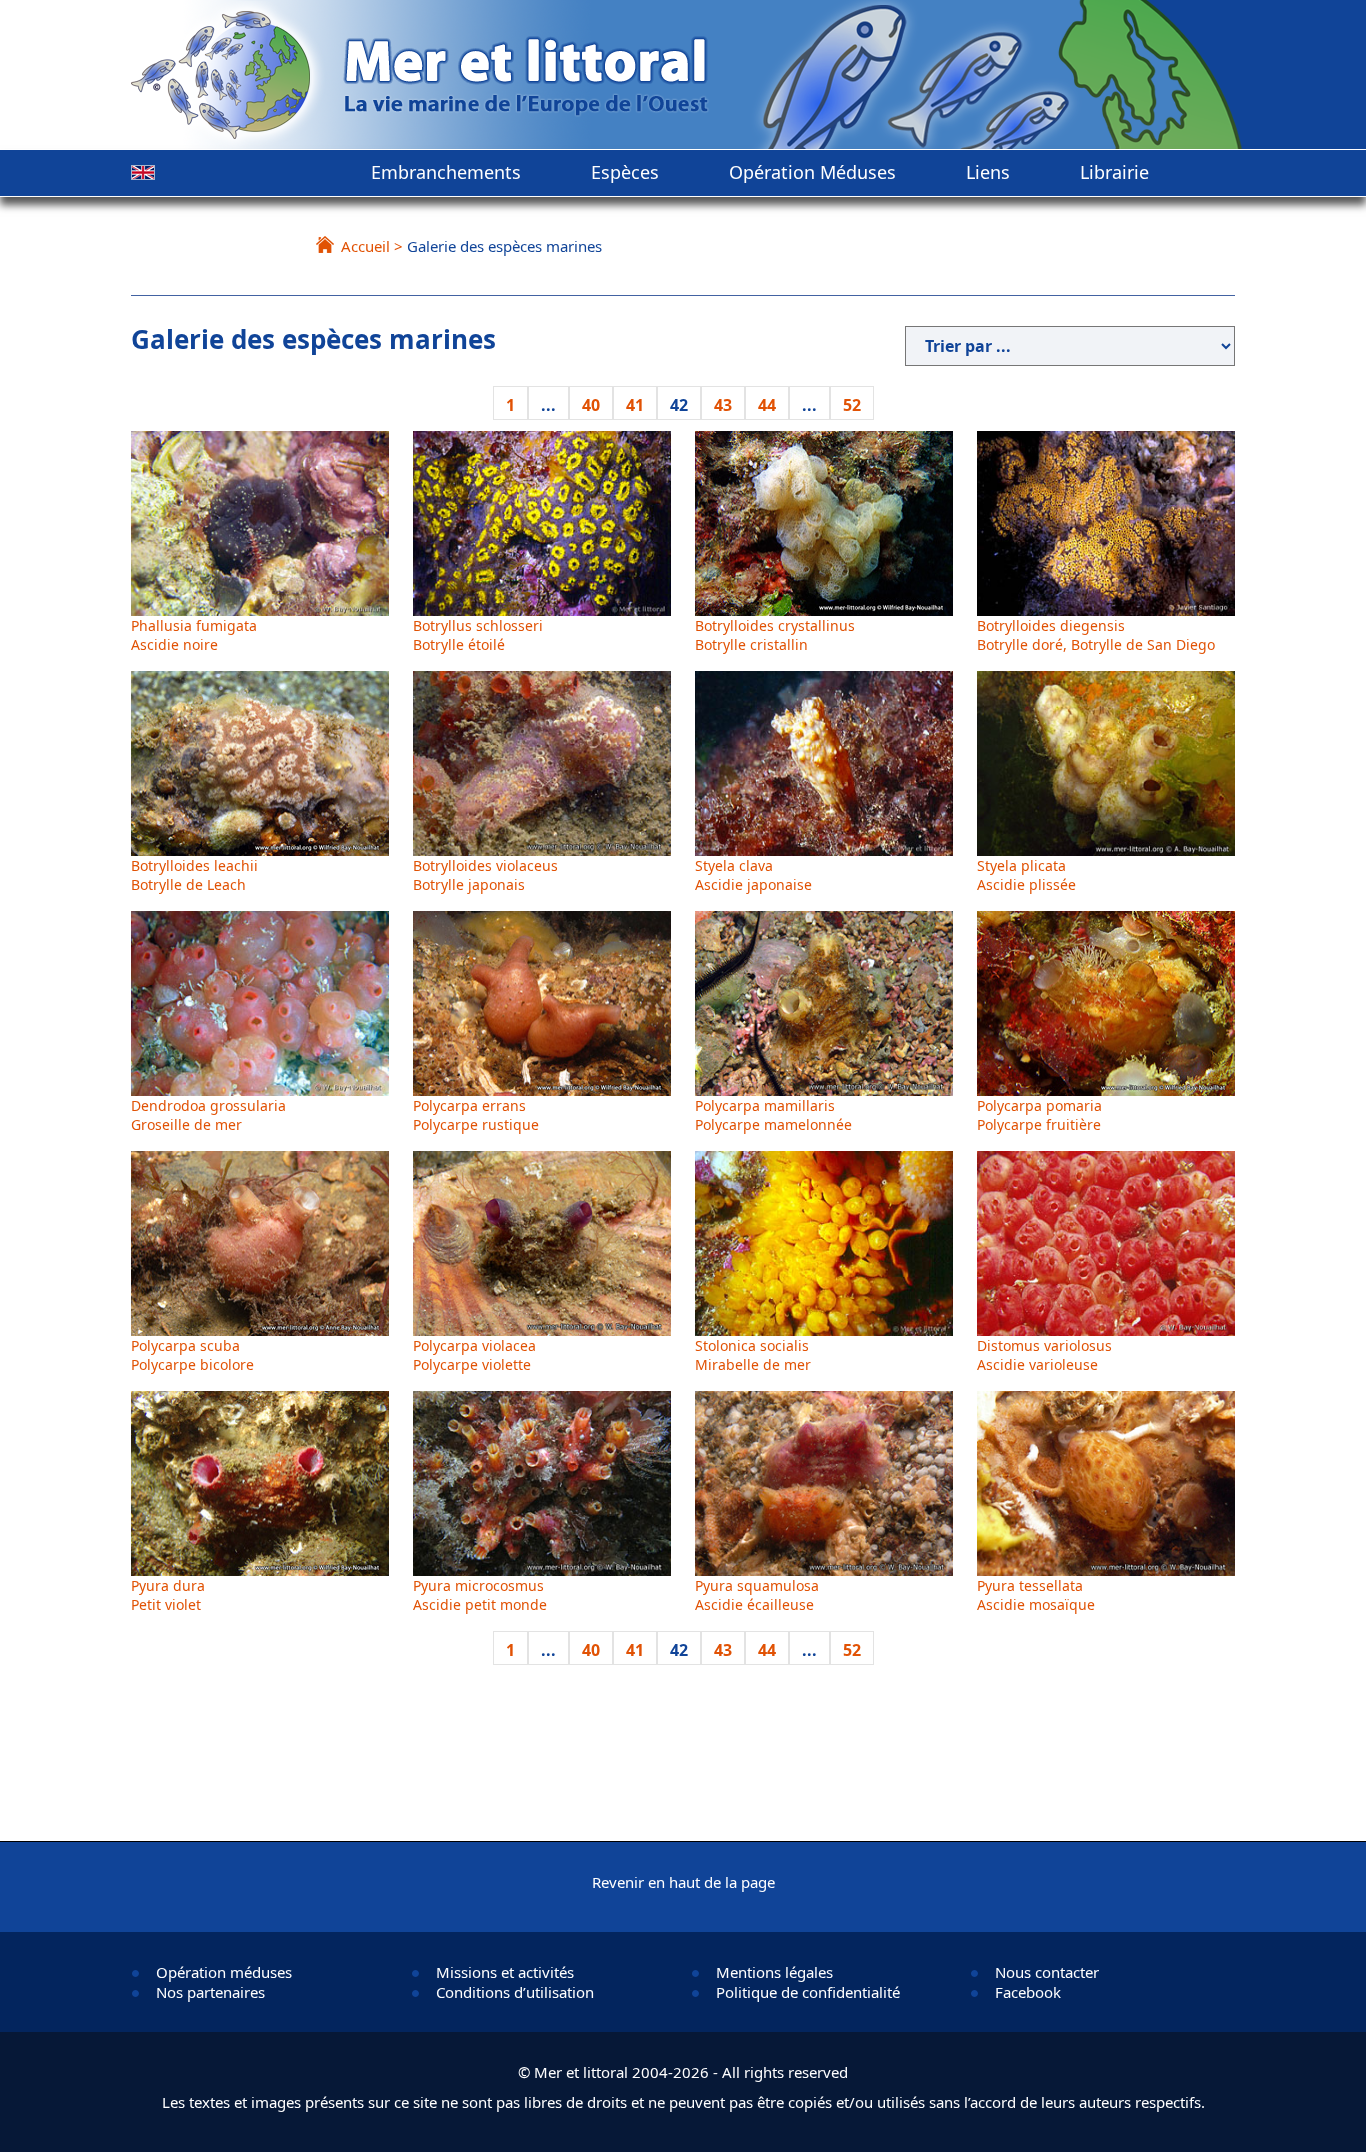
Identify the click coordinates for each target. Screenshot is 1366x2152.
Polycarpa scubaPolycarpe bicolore (192, 1355)
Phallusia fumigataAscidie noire (194, 635)
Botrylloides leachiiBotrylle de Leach (194, 875)
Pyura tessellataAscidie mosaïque (1036, 1595)
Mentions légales (774, 1972)
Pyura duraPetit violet (168, 1595)
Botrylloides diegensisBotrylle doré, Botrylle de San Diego (1096, 635)
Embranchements (446, 172)
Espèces (625, 172)
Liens (988, 172)
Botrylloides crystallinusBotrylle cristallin (775, 635)
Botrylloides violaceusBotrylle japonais (485, 875)
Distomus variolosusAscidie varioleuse (1044, 1355)
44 (767, 405)
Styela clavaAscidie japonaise (753, 875)
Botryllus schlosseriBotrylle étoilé (478, 635)
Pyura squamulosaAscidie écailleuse (757, 1595)
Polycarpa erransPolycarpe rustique (476, 1115)
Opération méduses (224, 1972)
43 (723, 405)
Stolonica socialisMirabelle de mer (753, 1355)
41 (635, 405)
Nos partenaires (210, 1992)
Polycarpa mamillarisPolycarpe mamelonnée (773, 1115)
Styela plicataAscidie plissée (1026, 875)
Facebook (1028, 1992)
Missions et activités (505, 1972)
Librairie (1114, 172)
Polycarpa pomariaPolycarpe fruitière (1039, 1115)
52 (852, 405)
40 (591, 405)
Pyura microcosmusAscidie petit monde (480, 1595)
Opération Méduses (812, 172)
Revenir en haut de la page (683, 1882)
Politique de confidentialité (808, 1992)
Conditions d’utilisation (515, 1992)
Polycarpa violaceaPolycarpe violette (474, 1355)
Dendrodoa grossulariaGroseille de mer (208, 1115)
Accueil (365, 246)
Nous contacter (1047, 1972)
